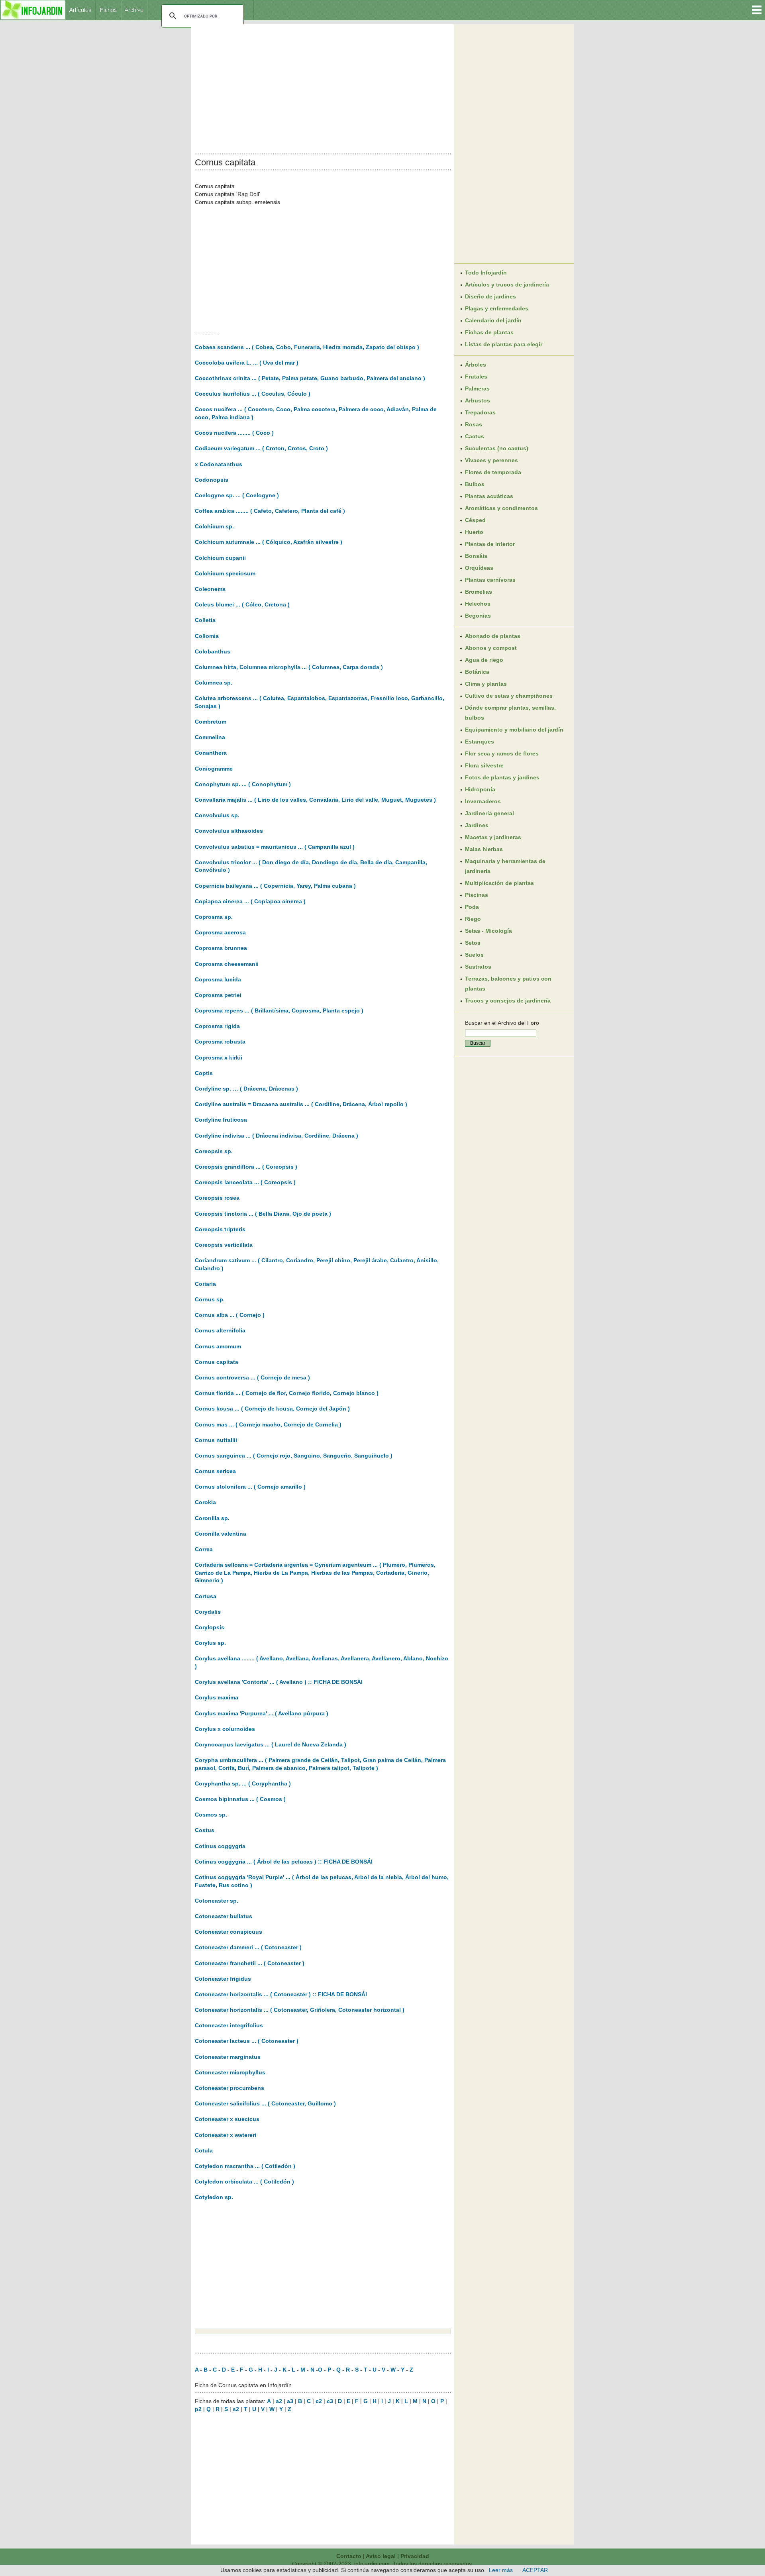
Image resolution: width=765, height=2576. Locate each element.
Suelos (474, 955)
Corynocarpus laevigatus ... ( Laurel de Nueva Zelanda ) (271, 1744)
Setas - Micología (488, 931)
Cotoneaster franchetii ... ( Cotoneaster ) (250, 1963)
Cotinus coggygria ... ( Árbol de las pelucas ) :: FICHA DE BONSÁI (284, 1862)
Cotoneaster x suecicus (227, 2119)
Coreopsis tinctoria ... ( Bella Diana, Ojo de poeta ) (263, 1214)
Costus (205, 1830)
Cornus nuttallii (216, 1440)
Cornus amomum (218, 1346)
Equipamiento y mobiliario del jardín (514, 730)
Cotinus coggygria (220, 1846)
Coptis (204, 1073)
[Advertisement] (323, 87)
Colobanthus (213, 651)
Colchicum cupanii (220, 558)
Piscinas (477, 895)
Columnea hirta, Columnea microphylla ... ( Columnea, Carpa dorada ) (289, 667)
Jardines (477, 825)
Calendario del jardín (493, 320)
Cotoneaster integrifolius (229, 2025)
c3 (330, 2401)
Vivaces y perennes (491, 460)
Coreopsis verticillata (224, 1245)
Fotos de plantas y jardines (502, 777)
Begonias (478, 616)
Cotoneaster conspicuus (229, 1932)
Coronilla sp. (212, 1518)
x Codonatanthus (219, 464)
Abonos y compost (491, 648)
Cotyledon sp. (214, 2197)
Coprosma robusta (220, 1042)
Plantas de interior (490, 544)
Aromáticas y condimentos (501, 508)
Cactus (475, 436)
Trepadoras (480, 412)
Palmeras (477, 388)
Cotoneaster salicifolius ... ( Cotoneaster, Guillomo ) (265, 2103)
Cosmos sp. (211, 1815)
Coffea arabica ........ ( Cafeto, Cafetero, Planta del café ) (270, 511)
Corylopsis (210, 1627)
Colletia (205, 620)
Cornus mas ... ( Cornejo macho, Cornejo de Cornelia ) (268, 1424)
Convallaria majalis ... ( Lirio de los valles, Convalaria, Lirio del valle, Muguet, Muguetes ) (315, 800)
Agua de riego (484, 660)
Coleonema (210, 589)
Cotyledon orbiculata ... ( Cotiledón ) (244, 2182)
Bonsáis (476, 556)
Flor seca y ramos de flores (502, 753)
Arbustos (478, 400)
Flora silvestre (484, 765)
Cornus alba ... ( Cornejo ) (230, 1315)
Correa (204, 1549)
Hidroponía (480, 789)
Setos (473, 943)
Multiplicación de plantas (499, 883)
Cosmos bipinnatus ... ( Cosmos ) (240, 1799)
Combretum (211, 722)
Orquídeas (479, 568)
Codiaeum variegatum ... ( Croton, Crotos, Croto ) (261, 448)
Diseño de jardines (490, 296)
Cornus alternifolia (220, 1330)
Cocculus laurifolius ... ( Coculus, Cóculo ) (253, 394)
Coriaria (205, 1284)
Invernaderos (483, 801)
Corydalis (208, 1612)
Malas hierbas (484, 849)
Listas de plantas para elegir (504, 344)
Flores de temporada (493, 472)
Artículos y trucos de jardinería (507, 284)
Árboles (476, 365)
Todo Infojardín (486, 273)
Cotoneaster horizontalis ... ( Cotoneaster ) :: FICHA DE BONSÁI (281, 1994)
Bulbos (475, 484)
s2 (236, 2409)
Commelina (210, 737)
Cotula (204, 2150)
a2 (279, 2401)
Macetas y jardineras (493, 837)
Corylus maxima (217, 1697)
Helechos (478, 604)
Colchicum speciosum (225, 573)
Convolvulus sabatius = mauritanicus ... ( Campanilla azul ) (275, 847)
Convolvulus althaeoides (229, 831)
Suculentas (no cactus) (497, 448)
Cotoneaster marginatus (228, 2057)
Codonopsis (212, 480)
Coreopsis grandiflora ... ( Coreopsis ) (246, 1167)
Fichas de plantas (489, 332)
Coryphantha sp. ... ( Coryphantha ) (243, 1783)
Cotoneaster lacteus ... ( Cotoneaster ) (247, 2041)
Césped (475, 520)
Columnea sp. (214, 683)
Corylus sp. (210, 1643)
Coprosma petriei (218, 995)
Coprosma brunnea (221, 948)
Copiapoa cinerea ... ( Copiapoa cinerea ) (250, 901)
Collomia (207, 636)
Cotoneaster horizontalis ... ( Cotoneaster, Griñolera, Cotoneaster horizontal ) (300, 2010)
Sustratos (478, 967)
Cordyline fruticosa (221, 1120)
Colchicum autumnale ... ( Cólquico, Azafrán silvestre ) (269, 542)
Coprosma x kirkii (219, 1057)
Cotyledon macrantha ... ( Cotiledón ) (245, 2166)
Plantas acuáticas (489, 496)
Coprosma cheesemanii (227, 964)
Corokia (205, 1502)
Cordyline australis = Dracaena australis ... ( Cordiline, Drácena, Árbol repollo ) (301, 1104)
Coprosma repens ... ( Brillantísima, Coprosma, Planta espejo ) (279, 1010)
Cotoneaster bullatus (224, 1916)
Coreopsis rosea (217, 1198)
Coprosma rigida (217, 1026)
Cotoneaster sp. (217, 1901)
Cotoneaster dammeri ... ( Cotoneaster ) (248, 1947)
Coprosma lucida (218, 979)
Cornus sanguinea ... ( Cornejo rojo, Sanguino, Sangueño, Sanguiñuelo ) (294, 1456)
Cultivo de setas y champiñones (509, 696)
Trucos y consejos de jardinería (508, 1001)
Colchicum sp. (214, 526)
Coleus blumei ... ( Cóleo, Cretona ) (242, 604)
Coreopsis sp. (214, 1151)
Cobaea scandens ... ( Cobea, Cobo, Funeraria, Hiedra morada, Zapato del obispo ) (307, 347)
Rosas (474, 424)
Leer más (501, 2570)
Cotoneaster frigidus (223, 1979)
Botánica (477, 672)
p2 (198, 2409)
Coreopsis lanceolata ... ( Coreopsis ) (245, 1182)
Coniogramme (214, 769)
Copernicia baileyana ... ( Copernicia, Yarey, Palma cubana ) (275, 886)
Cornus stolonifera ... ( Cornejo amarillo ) (250, 1487)
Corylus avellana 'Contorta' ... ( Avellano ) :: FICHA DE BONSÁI (279, 1682)
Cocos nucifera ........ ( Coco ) (234, 433)
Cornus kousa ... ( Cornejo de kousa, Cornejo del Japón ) (272, 1409)
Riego (473, 919)
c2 (319, 2401)
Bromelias (479, 592)
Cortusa (206, 1596)
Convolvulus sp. (217, 815)
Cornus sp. (210, 1299)
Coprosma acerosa (220, 932)
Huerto (474, 532)
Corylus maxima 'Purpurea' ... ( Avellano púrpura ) (262, 1713)
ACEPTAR (535, 2570)
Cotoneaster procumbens (229, 2088)
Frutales (476, 377)
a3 (290, 2401)
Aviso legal (381, 2556)
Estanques (480, 742)
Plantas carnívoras (490, 580)
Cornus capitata (217, 1362)
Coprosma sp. (214, 917)
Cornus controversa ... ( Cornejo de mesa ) (252, 1377)
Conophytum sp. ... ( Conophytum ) (243, 784)
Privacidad (415, 2556)
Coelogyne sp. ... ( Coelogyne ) (237, 495)
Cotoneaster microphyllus (230, 2072)
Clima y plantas (486, 684)
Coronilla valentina (221, 1534)
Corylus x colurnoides (225, 1729)
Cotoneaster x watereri (226, 2135)
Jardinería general (489, 813)
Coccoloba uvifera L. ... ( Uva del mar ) (247, 363)
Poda (472, 907)
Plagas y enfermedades (497, 308)
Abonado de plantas (493, 636)
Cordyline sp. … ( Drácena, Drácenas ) (246, 1089)
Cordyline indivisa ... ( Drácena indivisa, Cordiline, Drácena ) (277, 1136)
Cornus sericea (215, 1471)
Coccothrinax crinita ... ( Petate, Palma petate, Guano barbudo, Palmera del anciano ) (310, 378)
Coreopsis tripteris (220, 1229)
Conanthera (211, 753)
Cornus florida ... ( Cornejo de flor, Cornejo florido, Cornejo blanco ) (287, 1393)
